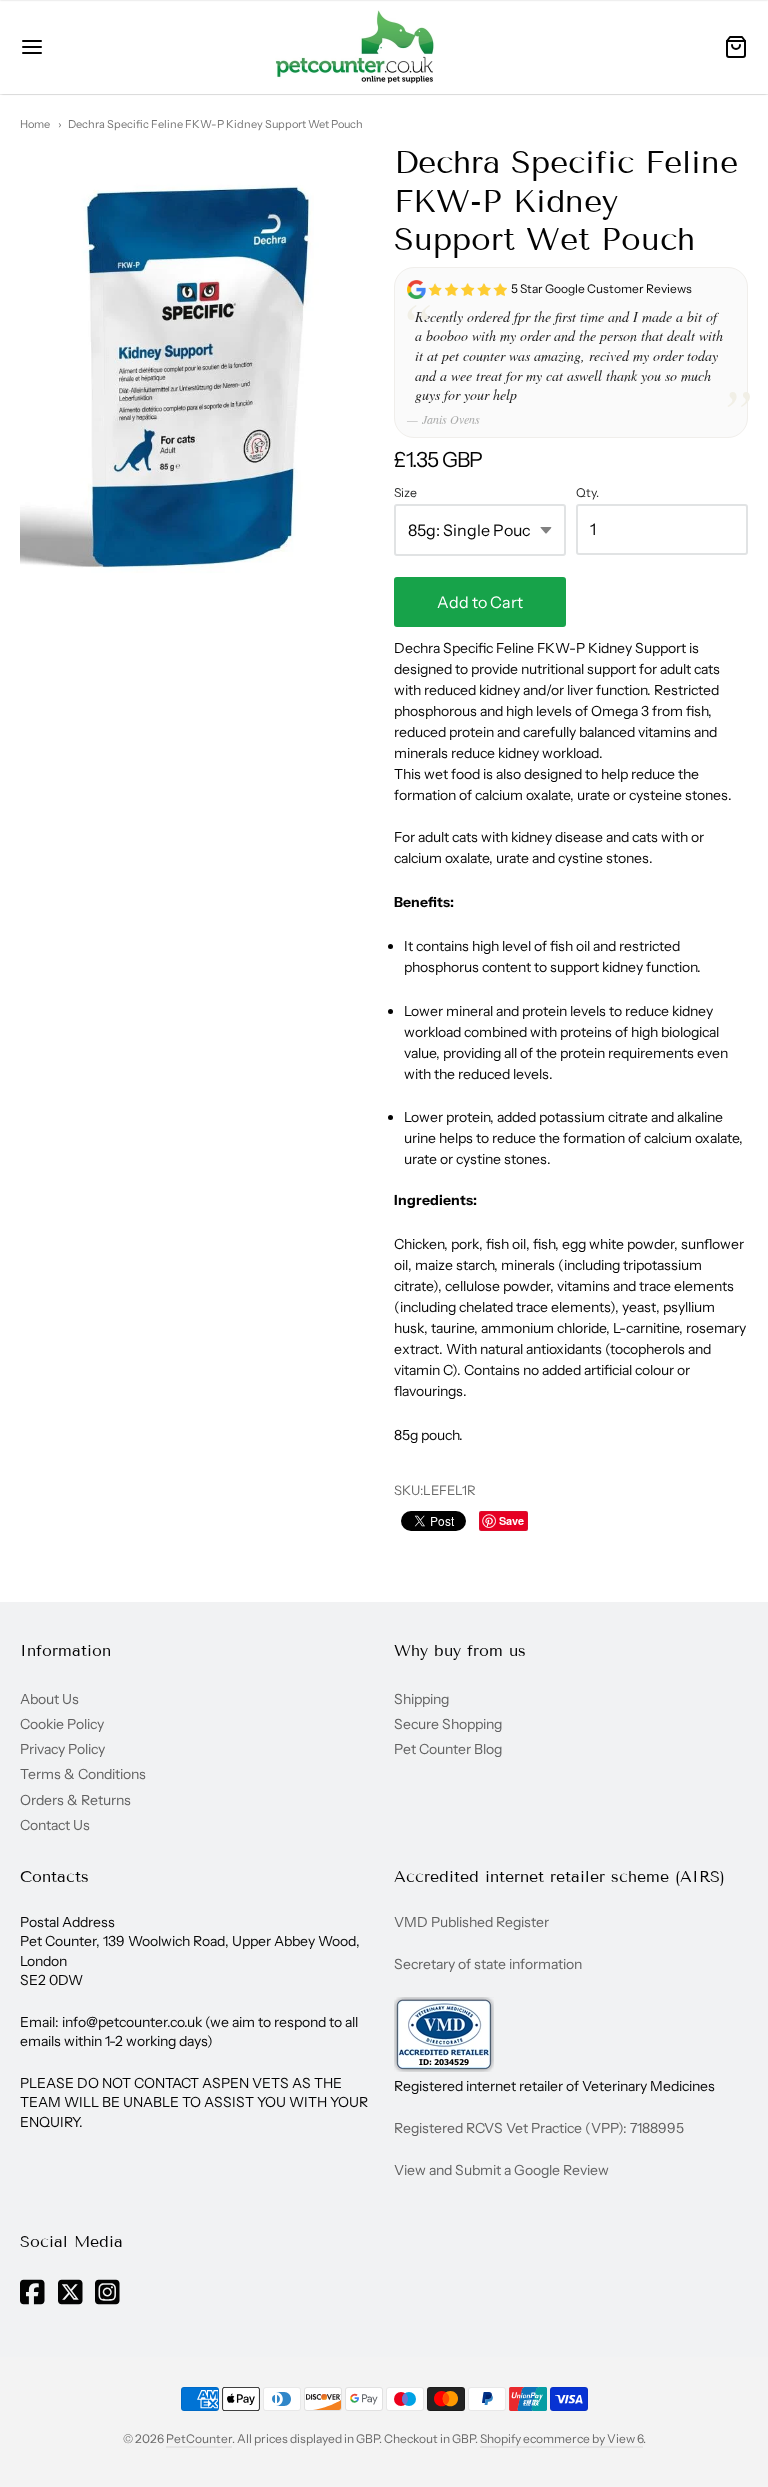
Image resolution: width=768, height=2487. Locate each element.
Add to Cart (480, 602)
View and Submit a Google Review (501, 2170)
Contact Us (55, 1825)
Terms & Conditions (83, 1774)
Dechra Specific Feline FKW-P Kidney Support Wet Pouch (215, 124)
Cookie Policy (62, 1724)
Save (511, 1520)
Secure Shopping (448, 1724)
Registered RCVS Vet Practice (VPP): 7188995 (539, 2128)
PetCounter (199, 2438)
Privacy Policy (62, 1749)
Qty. (587, 493)
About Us (49, 1699)
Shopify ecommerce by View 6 (561, 2438)
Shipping (421, 1699)
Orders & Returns (75, 1800)
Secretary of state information (488, 1964)
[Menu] (78, 47)
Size (405, 493)
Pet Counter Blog (448, 1749)
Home (35, 124)
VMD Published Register (471, 1922)
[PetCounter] (355, 47)
